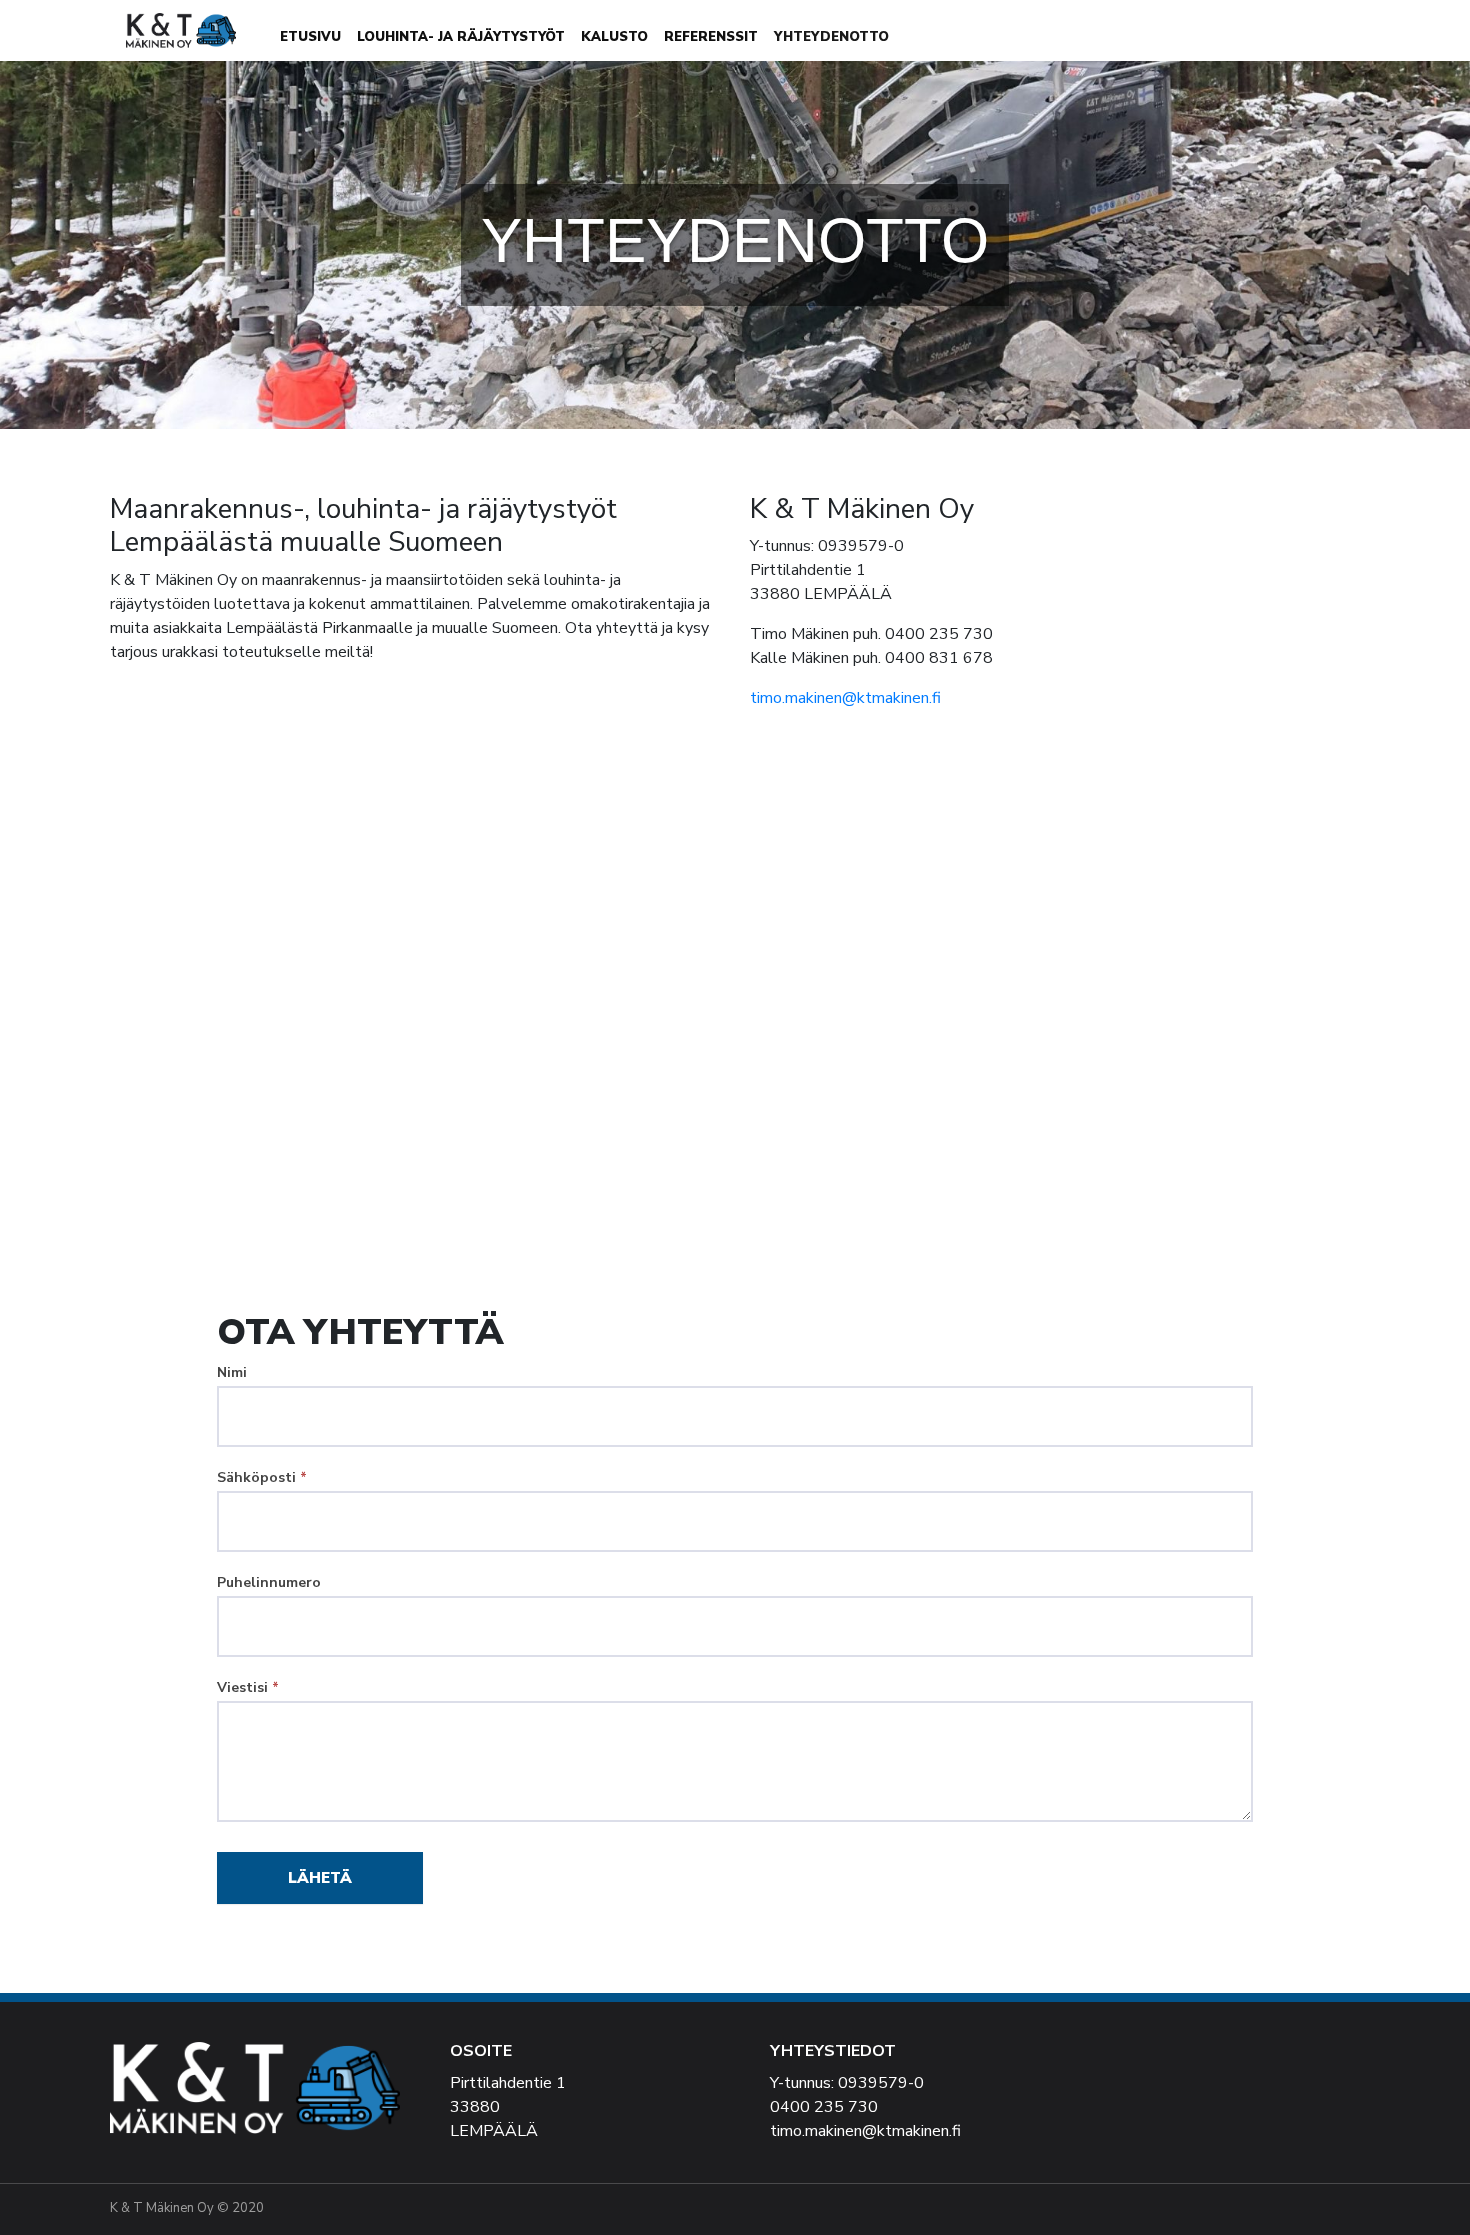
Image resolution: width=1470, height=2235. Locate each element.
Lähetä (320, 1878)
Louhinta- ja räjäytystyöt (461, 37)
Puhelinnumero (269, 1582)
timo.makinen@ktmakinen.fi (845, 698)
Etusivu (310, 37)
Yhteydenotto (831, 37)
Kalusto (614, 37)
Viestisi (248, 1687)
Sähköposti (262, 1477)
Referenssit (711, 37)
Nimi (232, 1372)
